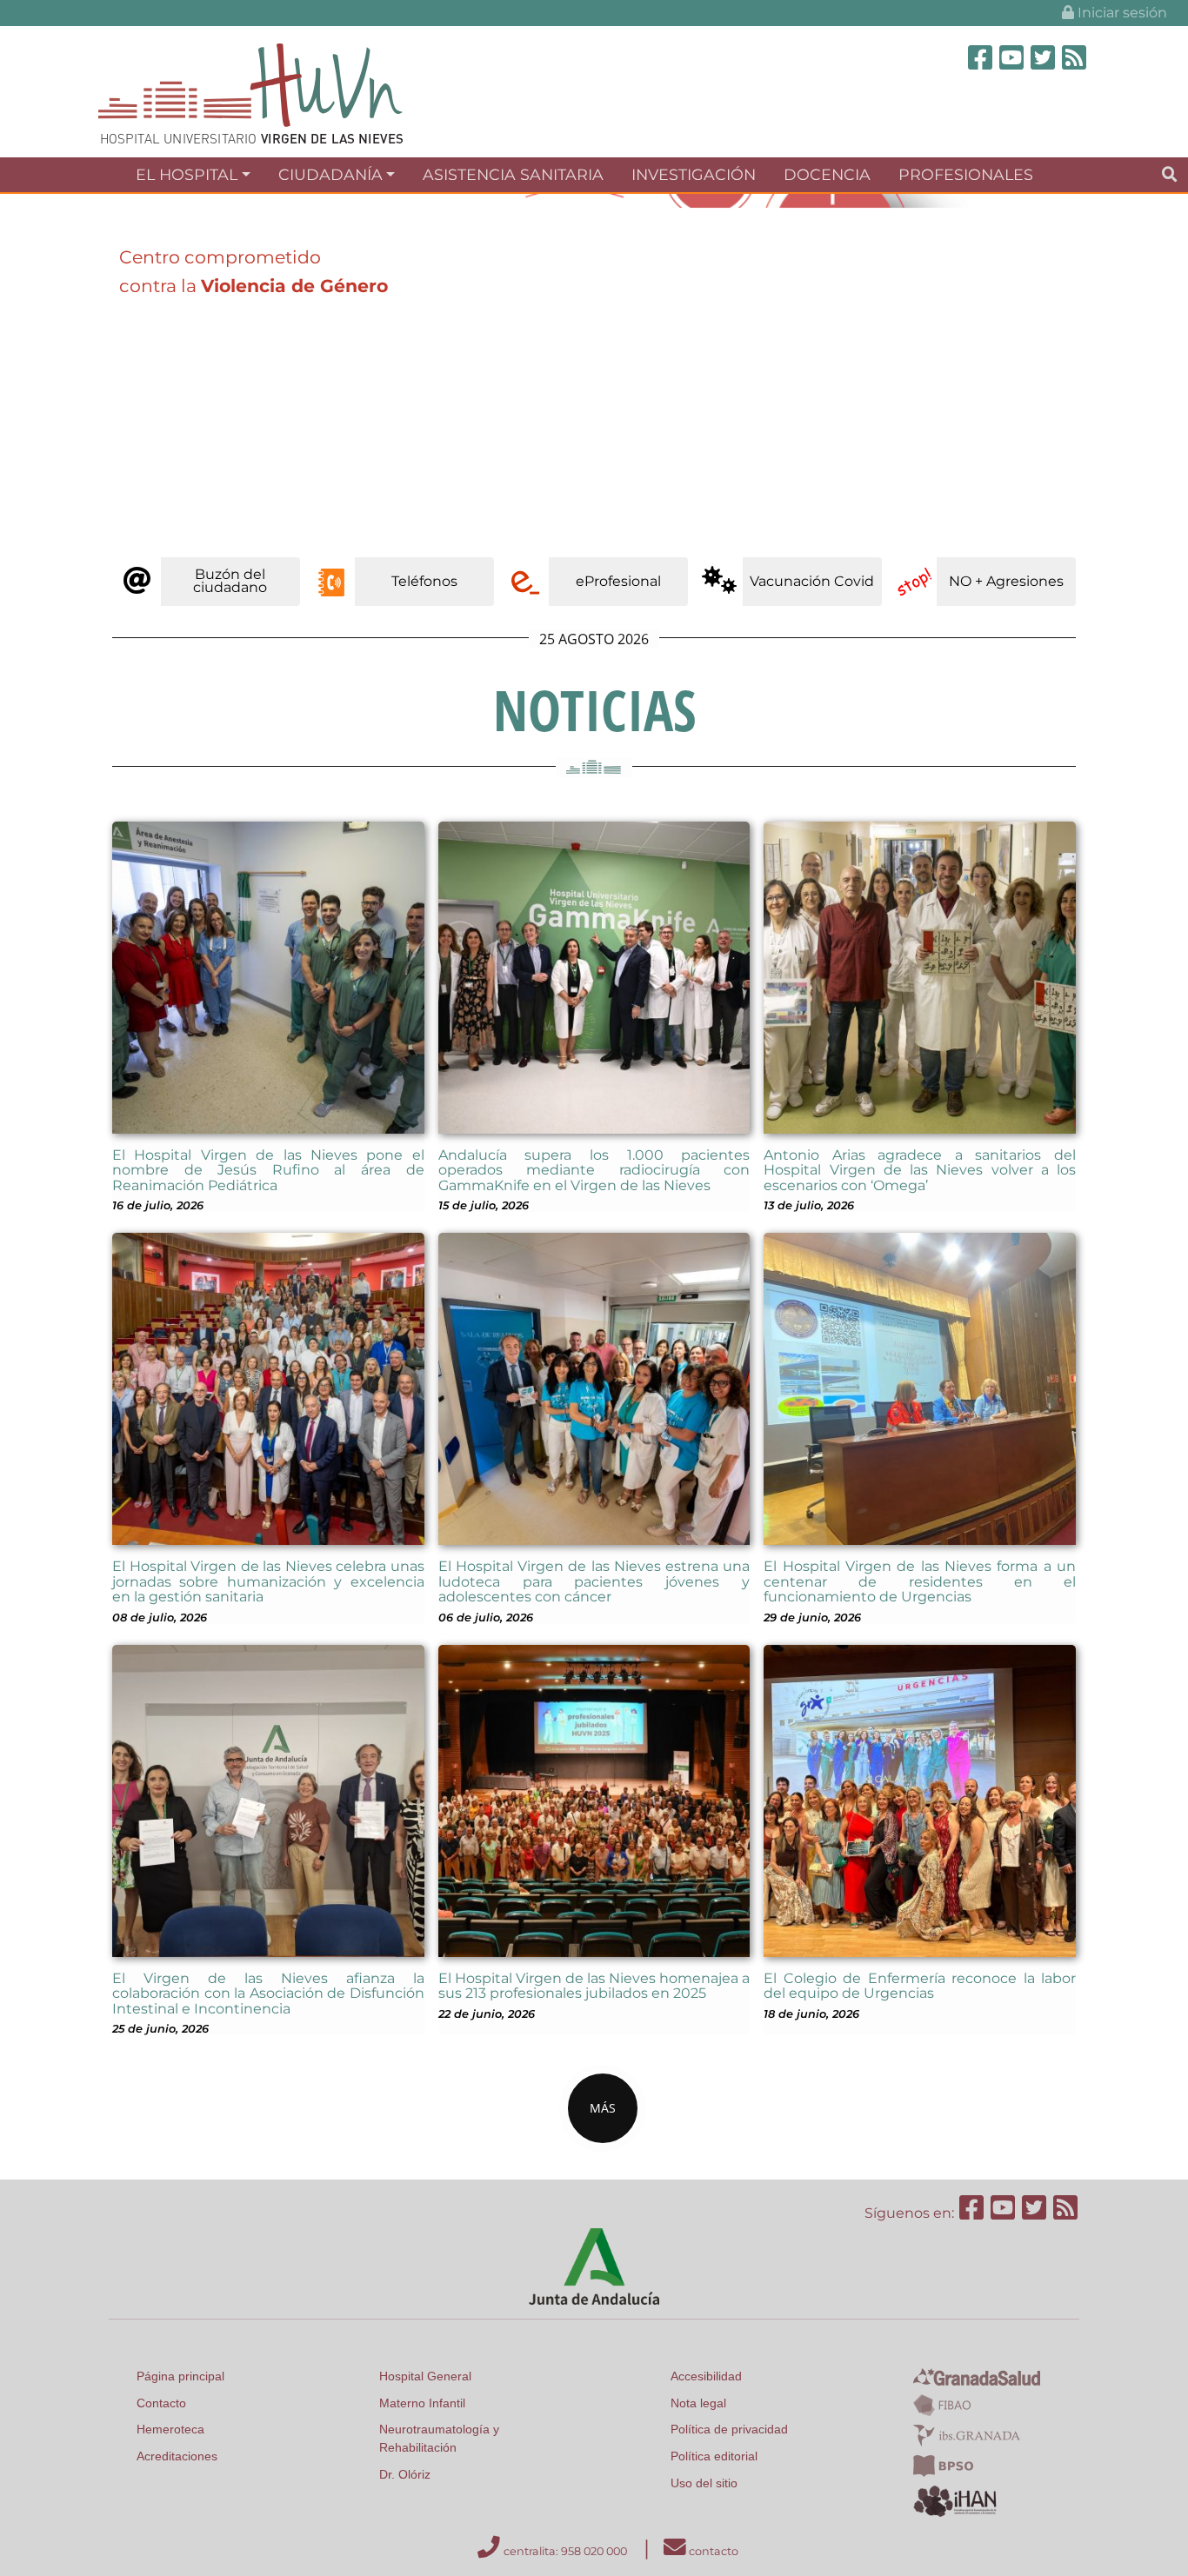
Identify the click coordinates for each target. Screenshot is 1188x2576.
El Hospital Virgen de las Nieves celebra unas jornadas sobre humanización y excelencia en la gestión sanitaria (268, 1581)
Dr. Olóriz (405, 2474)
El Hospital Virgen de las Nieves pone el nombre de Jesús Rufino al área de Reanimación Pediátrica (268, 1170)
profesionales (966, 174)
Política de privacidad (729, 2429)
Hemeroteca (170, 2429)
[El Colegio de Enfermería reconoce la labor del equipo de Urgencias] (920, 1799)
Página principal (180, 2376)
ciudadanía (330, 174)
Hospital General (425, 2376)
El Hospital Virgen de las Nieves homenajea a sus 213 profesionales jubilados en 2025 (594, 1986)
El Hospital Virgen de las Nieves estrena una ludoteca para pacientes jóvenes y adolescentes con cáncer (594, 1581)
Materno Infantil (422, 2403)
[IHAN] (957, 2500)
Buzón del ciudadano (230, 580)
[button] (89, 372)
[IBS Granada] (967, 2434)
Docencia (827, 174)
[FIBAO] (942, 2404)
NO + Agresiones (1006, 581)
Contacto (161, 2403)
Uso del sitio (704, 2483)
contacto (712, 2551)
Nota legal (698, 2403)
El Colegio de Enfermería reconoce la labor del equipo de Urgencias (920, 1986)
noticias (594, 710)
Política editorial (714, 2456)
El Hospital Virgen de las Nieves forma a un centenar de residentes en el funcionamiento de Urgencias (920, 1581)
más (603, 2108)
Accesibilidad (706, 2376)
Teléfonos (424, 581)
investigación (694, 174)
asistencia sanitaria (513, 174)
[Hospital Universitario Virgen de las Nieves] (250, 93)
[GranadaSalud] (977, 2376)
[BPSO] (943, 2465)
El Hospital (187, 174)
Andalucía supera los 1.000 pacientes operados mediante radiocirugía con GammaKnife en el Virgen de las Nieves (594, 1170)
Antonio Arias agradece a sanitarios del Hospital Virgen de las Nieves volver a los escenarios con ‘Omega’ (920, 1170)
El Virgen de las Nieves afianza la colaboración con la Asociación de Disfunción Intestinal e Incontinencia (268, 1994)
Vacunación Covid (812, 581)
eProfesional (618, 581)
